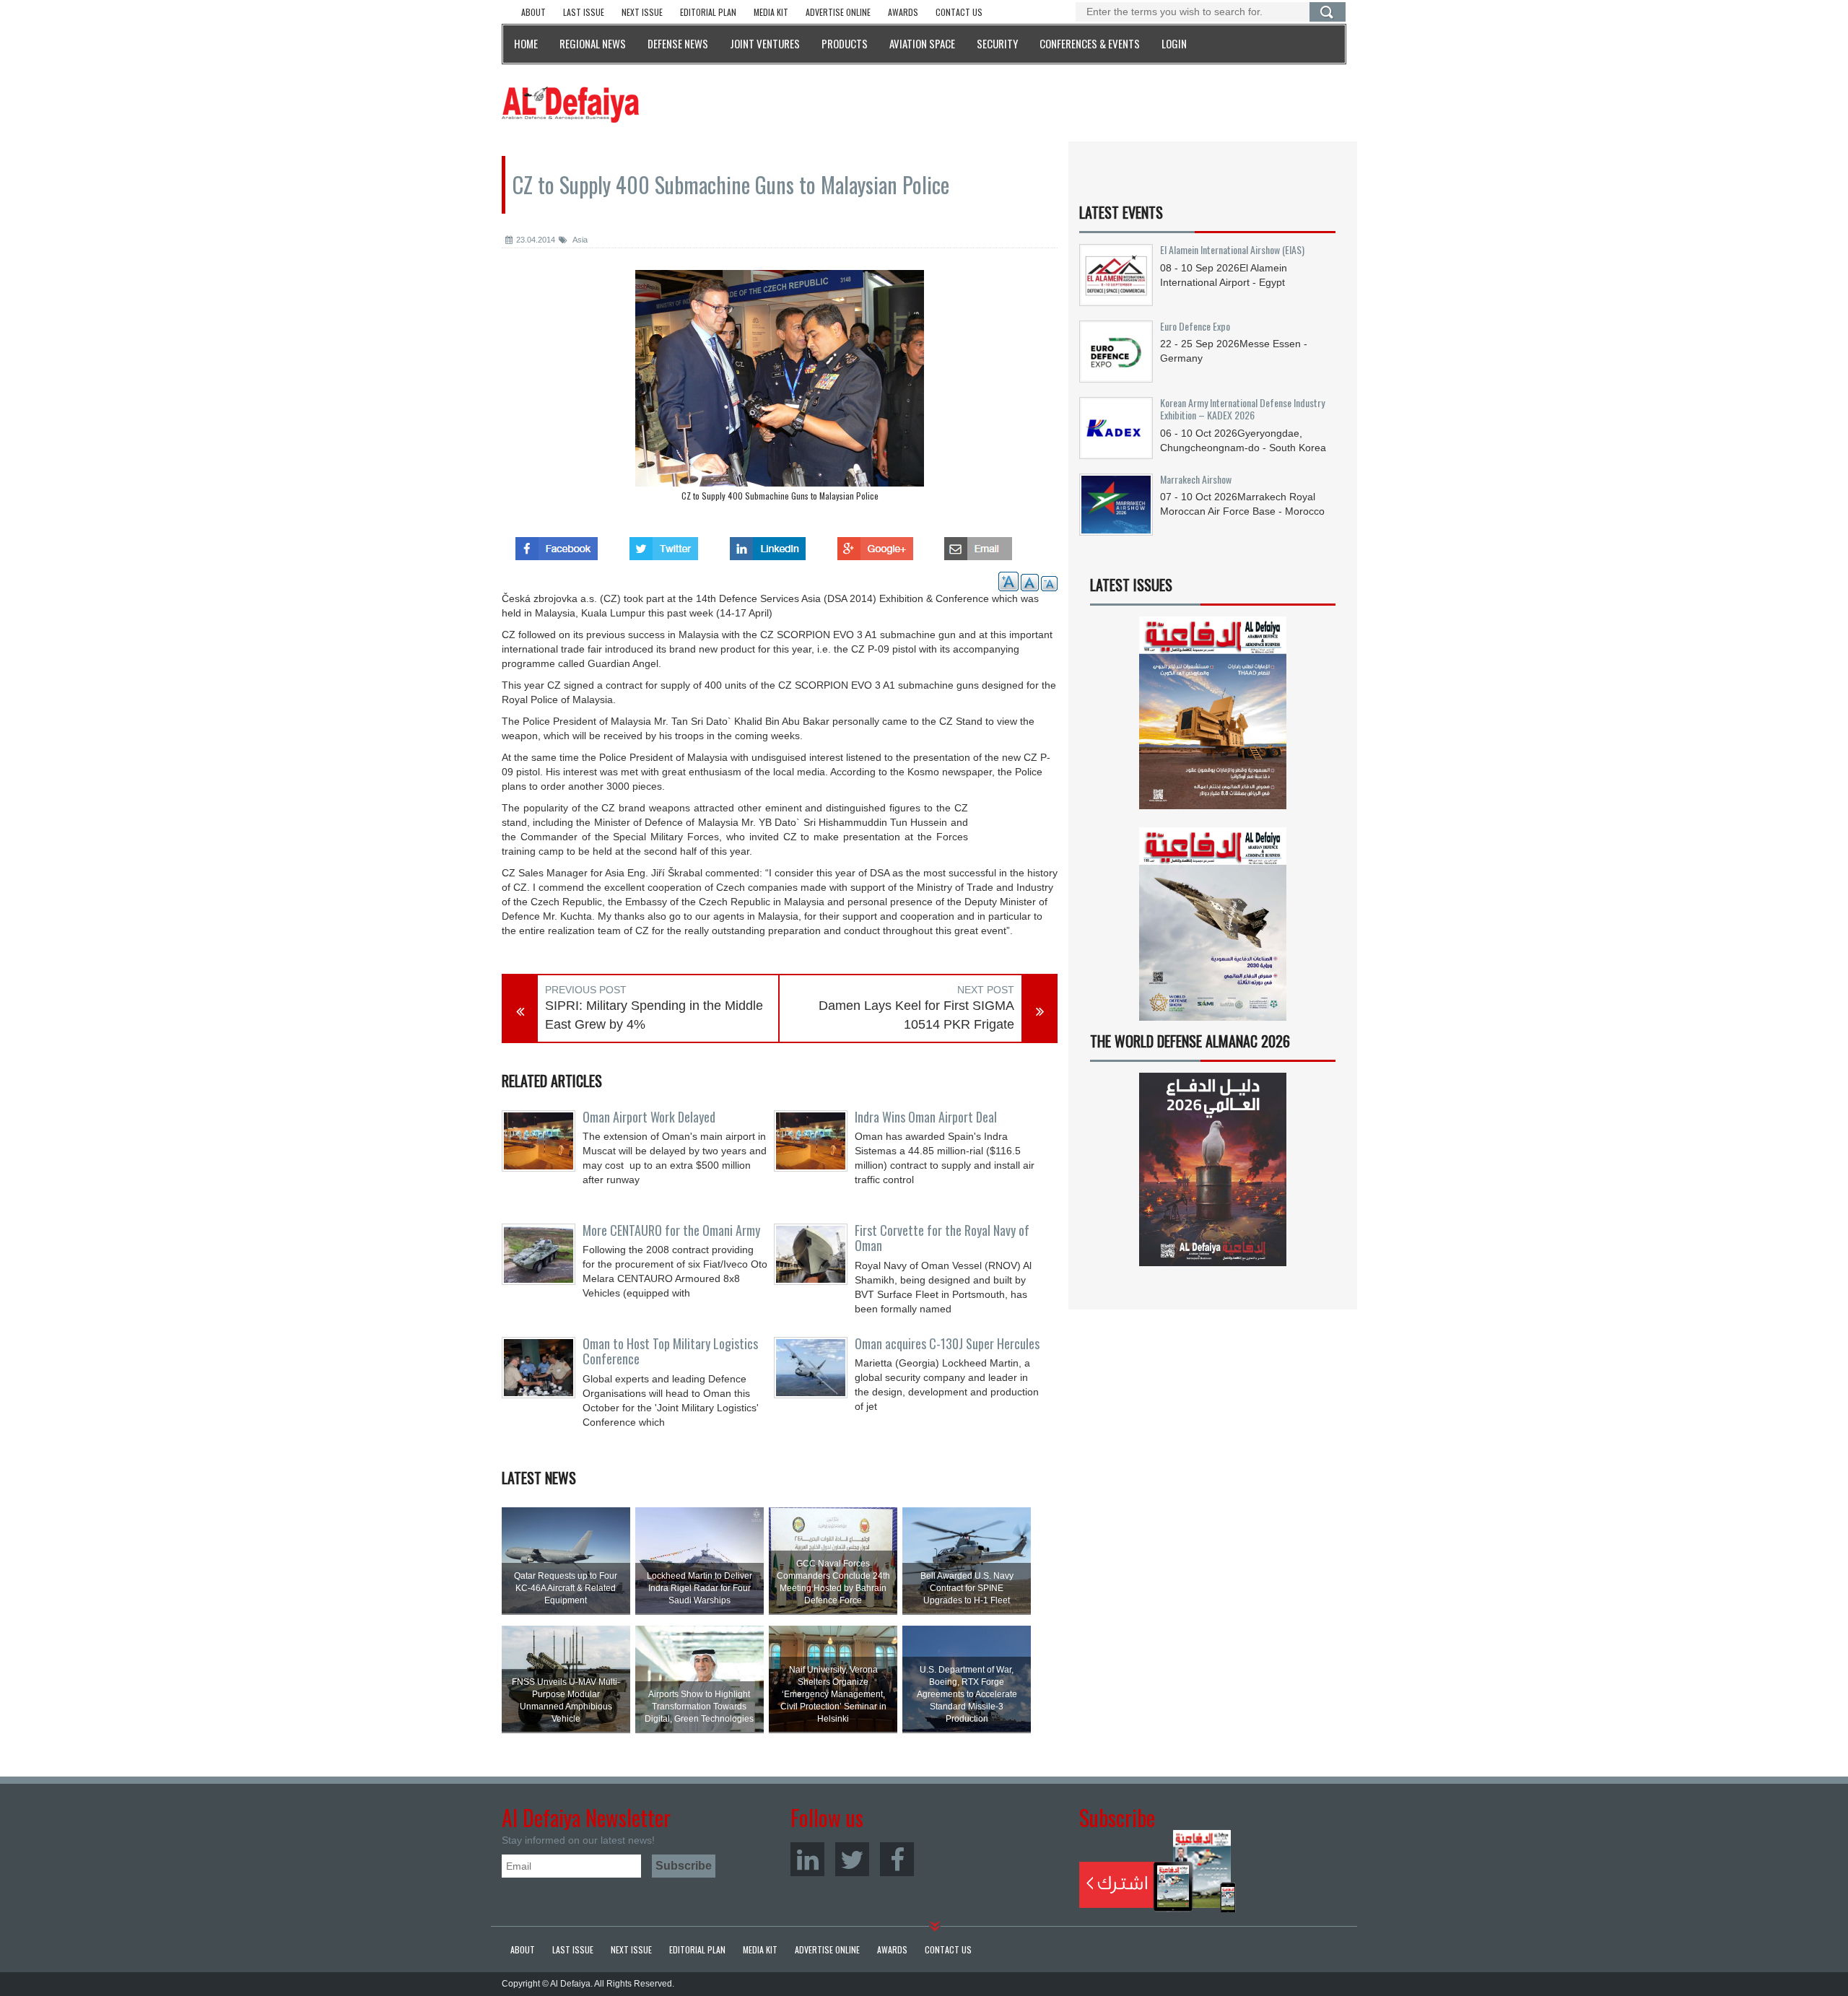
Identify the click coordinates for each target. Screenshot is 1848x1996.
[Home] (570, 104)
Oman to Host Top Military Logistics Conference (670, 1351)
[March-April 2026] (1213, 719)
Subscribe (1158, 1871)
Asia (579, 240)
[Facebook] (897, 1859)
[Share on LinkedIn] (768, 544)
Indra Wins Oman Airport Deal (926, 1117)
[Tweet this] (664, 544)
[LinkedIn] (807, 1859)
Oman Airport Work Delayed (649, 1117)
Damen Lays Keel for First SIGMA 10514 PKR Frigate (916, 1015)
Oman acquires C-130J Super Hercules (947, 1343)
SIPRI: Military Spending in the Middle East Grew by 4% (654, 1015)
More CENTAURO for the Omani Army (671, 1230)
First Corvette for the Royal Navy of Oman (942, 1238)
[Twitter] (852, 1859)
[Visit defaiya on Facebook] (557, 544)
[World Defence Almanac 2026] (1213, 1169)
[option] (780, 389)
